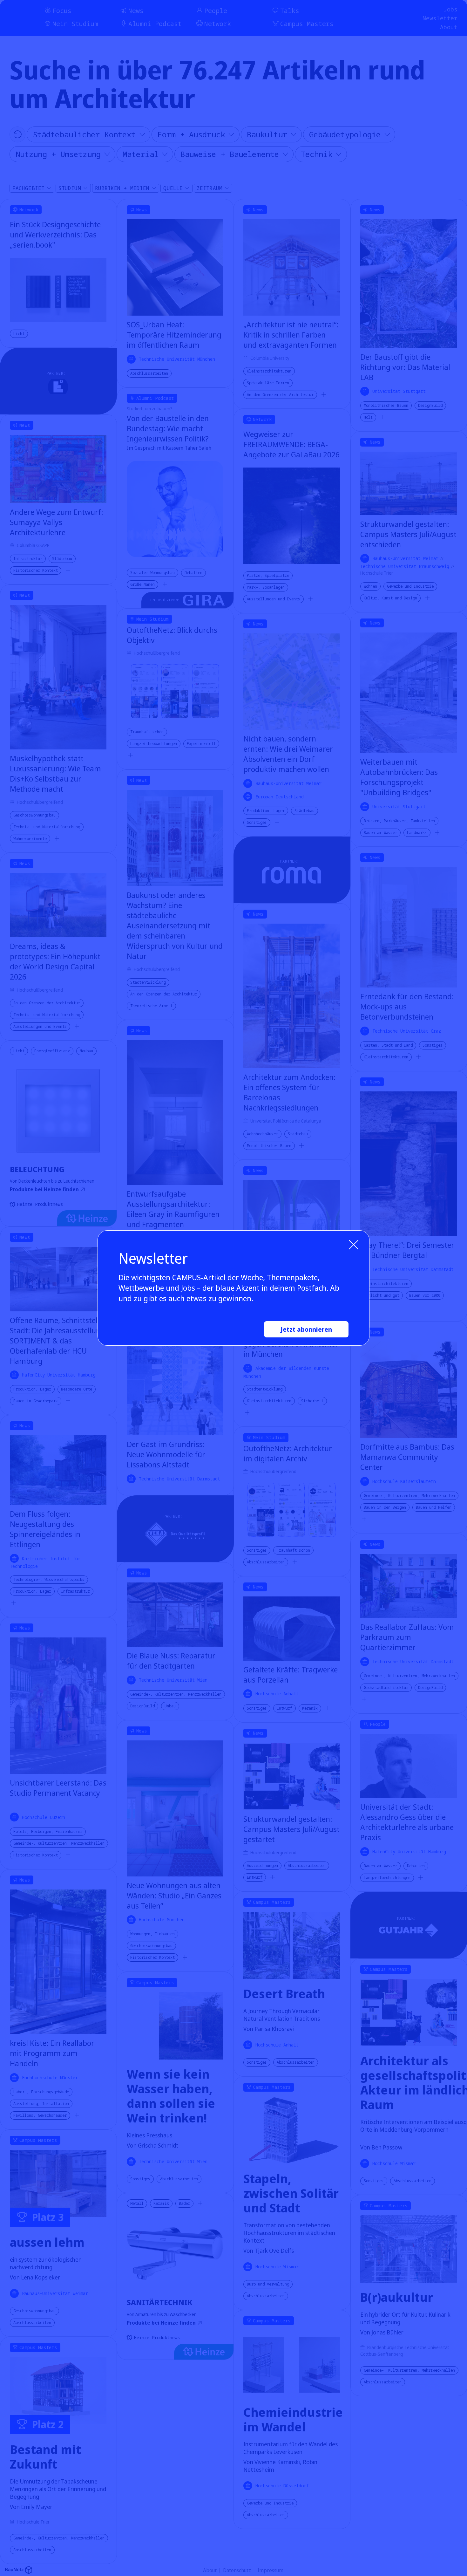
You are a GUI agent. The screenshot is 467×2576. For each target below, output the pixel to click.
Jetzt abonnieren (306, 1329)
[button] (354, 1245)
